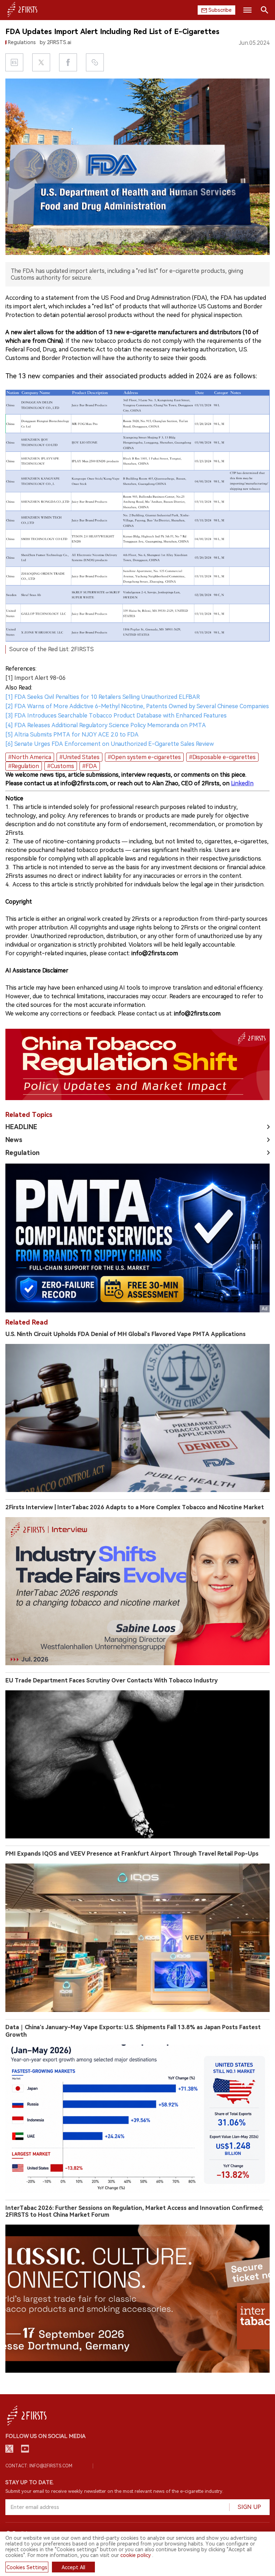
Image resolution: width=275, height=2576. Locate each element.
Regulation (23, 1153)
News (14, 1140)
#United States (79, 757)
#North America (30, 757)
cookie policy (136, 2555)
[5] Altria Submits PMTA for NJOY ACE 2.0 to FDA (72, 735)
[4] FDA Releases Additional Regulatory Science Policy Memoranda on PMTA (106, 725)
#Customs (61, 766)
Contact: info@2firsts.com (39, 2466)
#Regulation (24, 766)
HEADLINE (21, 1127)
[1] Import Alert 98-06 (35, 678)
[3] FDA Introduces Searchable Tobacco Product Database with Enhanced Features (116, 716)
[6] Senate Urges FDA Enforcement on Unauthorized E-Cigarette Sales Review (110, 744)
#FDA (90, 766)
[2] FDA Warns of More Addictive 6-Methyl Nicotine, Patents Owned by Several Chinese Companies (137, 706)
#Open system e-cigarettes (144, 757)
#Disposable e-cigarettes (222, 757)
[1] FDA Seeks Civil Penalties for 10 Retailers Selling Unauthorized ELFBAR (103, 697)
